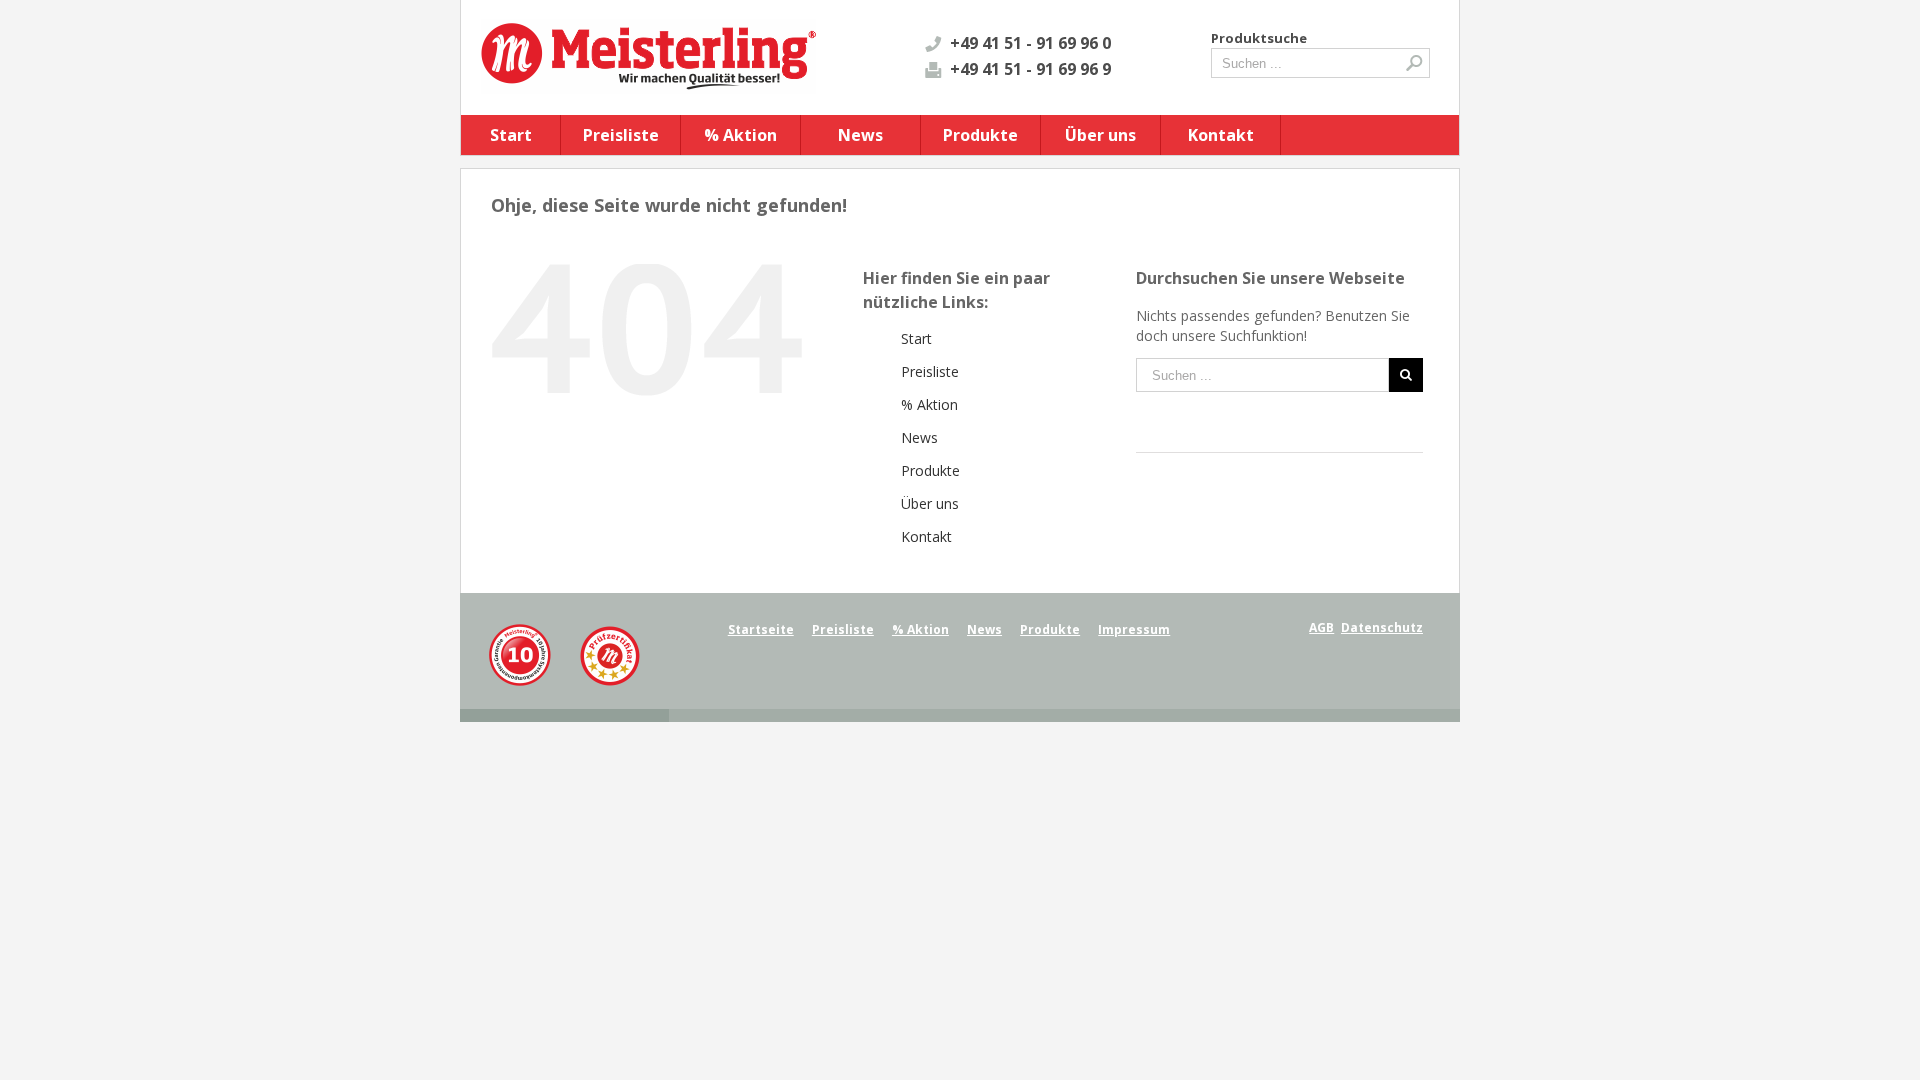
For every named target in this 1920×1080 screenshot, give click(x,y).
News (860, 135)
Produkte (980, 135)
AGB (1321, 627)
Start (511, 135)
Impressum (1134, 629)
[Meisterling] (564, 632)
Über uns (1100, 135)
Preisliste (621, 135)
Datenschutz (1382, 627)
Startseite (761, 629)
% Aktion (740, 135)
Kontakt (1221, 135)
